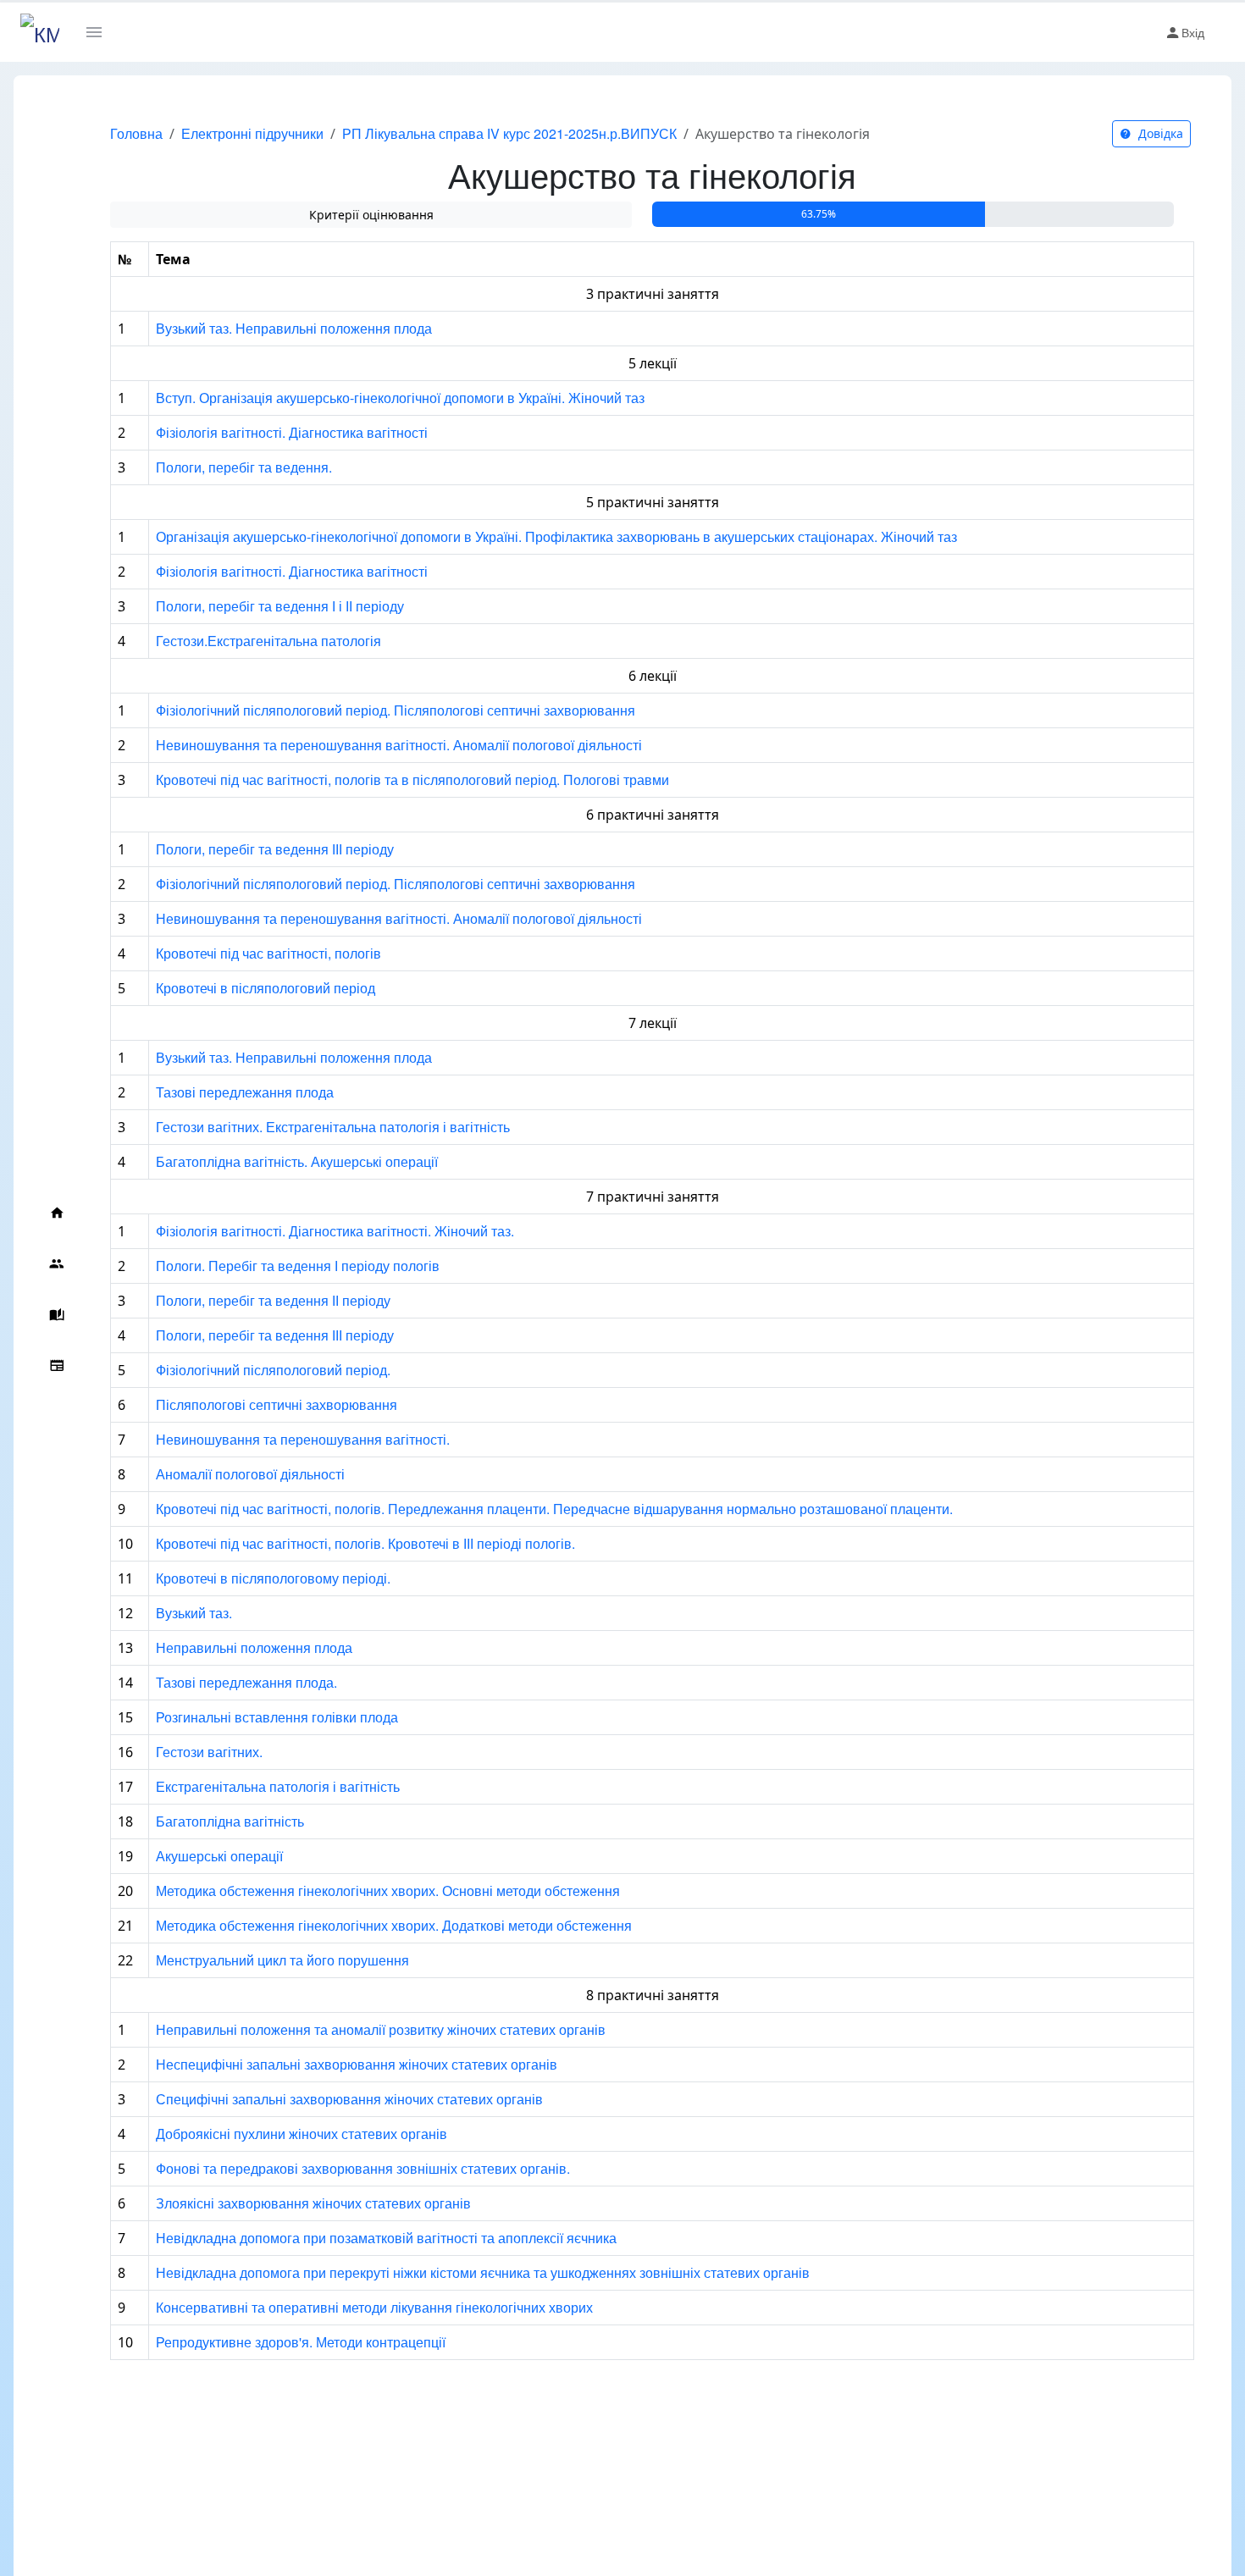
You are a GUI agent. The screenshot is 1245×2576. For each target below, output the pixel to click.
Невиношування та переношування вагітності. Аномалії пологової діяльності (399, 745)
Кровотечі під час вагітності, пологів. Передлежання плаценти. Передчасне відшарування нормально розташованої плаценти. (554, 1509)
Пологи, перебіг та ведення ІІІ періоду (275, 849)
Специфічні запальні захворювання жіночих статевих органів (349, 2099)
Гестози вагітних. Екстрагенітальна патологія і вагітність (333, 1127)
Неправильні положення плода (254, 1647)
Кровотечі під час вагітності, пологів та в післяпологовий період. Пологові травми (412, 779)
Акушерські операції (219, 1856)
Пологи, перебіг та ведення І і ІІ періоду (280, 606)
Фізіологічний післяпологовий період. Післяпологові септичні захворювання (396, 710)
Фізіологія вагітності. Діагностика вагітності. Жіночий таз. (335, 1231)
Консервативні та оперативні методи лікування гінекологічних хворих (374, 2307)
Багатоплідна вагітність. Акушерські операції (297, 1161)
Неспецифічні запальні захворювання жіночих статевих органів (357, 2064)
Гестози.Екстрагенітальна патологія (268, 641)
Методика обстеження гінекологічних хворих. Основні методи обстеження (388, 1891)
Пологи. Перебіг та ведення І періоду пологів (298, 1266)
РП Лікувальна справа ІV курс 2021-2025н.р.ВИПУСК (509, 133)
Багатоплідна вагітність (230, 1821)
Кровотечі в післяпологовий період (266, 988)
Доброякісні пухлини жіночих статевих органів (302, 2134)
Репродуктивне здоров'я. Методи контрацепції (301, 2342)
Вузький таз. (194, 1613)
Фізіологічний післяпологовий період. (273, 1370)
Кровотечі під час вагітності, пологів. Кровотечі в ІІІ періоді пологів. (365, 1543)
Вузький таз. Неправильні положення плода (294, 328)
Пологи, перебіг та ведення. (244, 467)
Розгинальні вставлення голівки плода (277, 1717)
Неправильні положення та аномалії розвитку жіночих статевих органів (381, 2029)
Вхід (1193, 32)
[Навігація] (100, 32)
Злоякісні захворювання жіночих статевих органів (313, 2203)
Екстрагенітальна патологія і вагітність (278, 1786)
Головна (136, 133)
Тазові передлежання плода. (246, 1682)
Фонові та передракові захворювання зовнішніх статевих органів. (363, 2168)
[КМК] (40, 32)
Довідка (1159, 133)
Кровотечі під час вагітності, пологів (268, 953)
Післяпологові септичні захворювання (277, 1404)
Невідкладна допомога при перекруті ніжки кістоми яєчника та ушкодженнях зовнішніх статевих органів (483, 2272)
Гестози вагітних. (209, 1752)
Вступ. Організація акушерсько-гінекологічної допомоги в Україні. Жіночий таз (400, 398)
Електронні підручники (252, 133)
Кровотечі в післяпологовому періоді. (273, 1578)
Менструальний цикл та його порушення (282, 1960)
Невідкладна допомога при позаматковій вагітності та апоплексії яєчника (386, 2238)
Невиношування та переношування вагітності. (303, 1439)
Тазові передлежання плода (245, 1092)
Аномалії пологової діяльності (250, 1474)
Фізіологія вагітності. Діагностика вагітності (292, 432)
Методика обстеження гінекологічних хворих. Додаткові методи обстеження (394, 1925)
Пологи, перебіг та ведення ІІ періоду (273, 1300)
